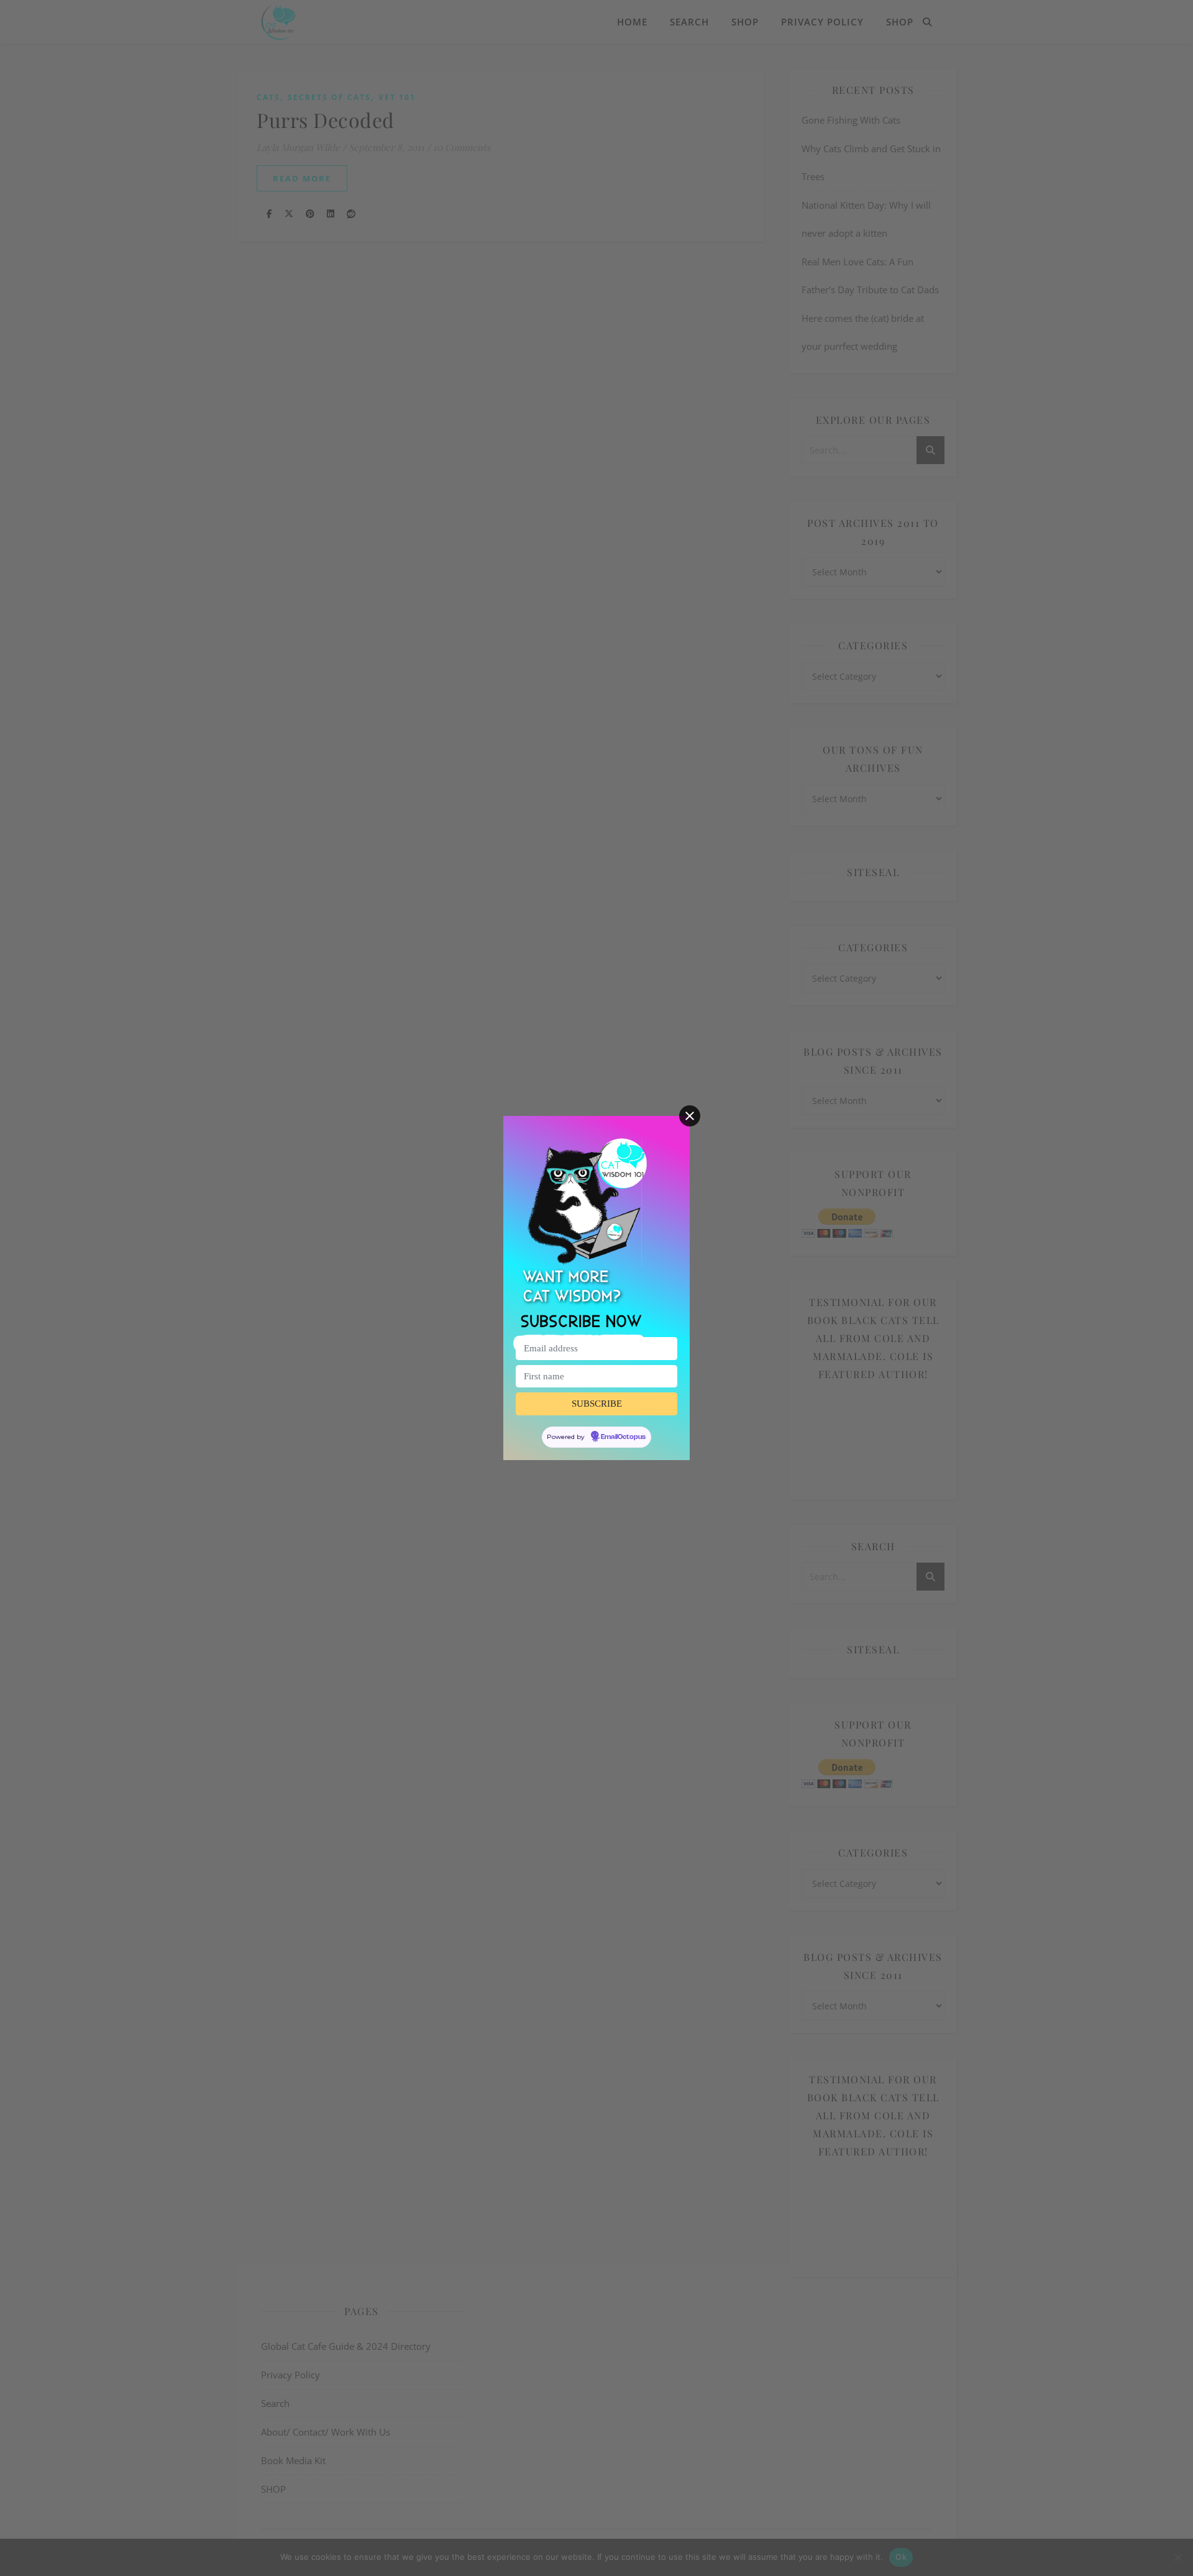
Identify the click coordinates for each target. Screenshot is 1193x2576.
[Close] (690, 1116)
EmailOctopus (623, 1437)
